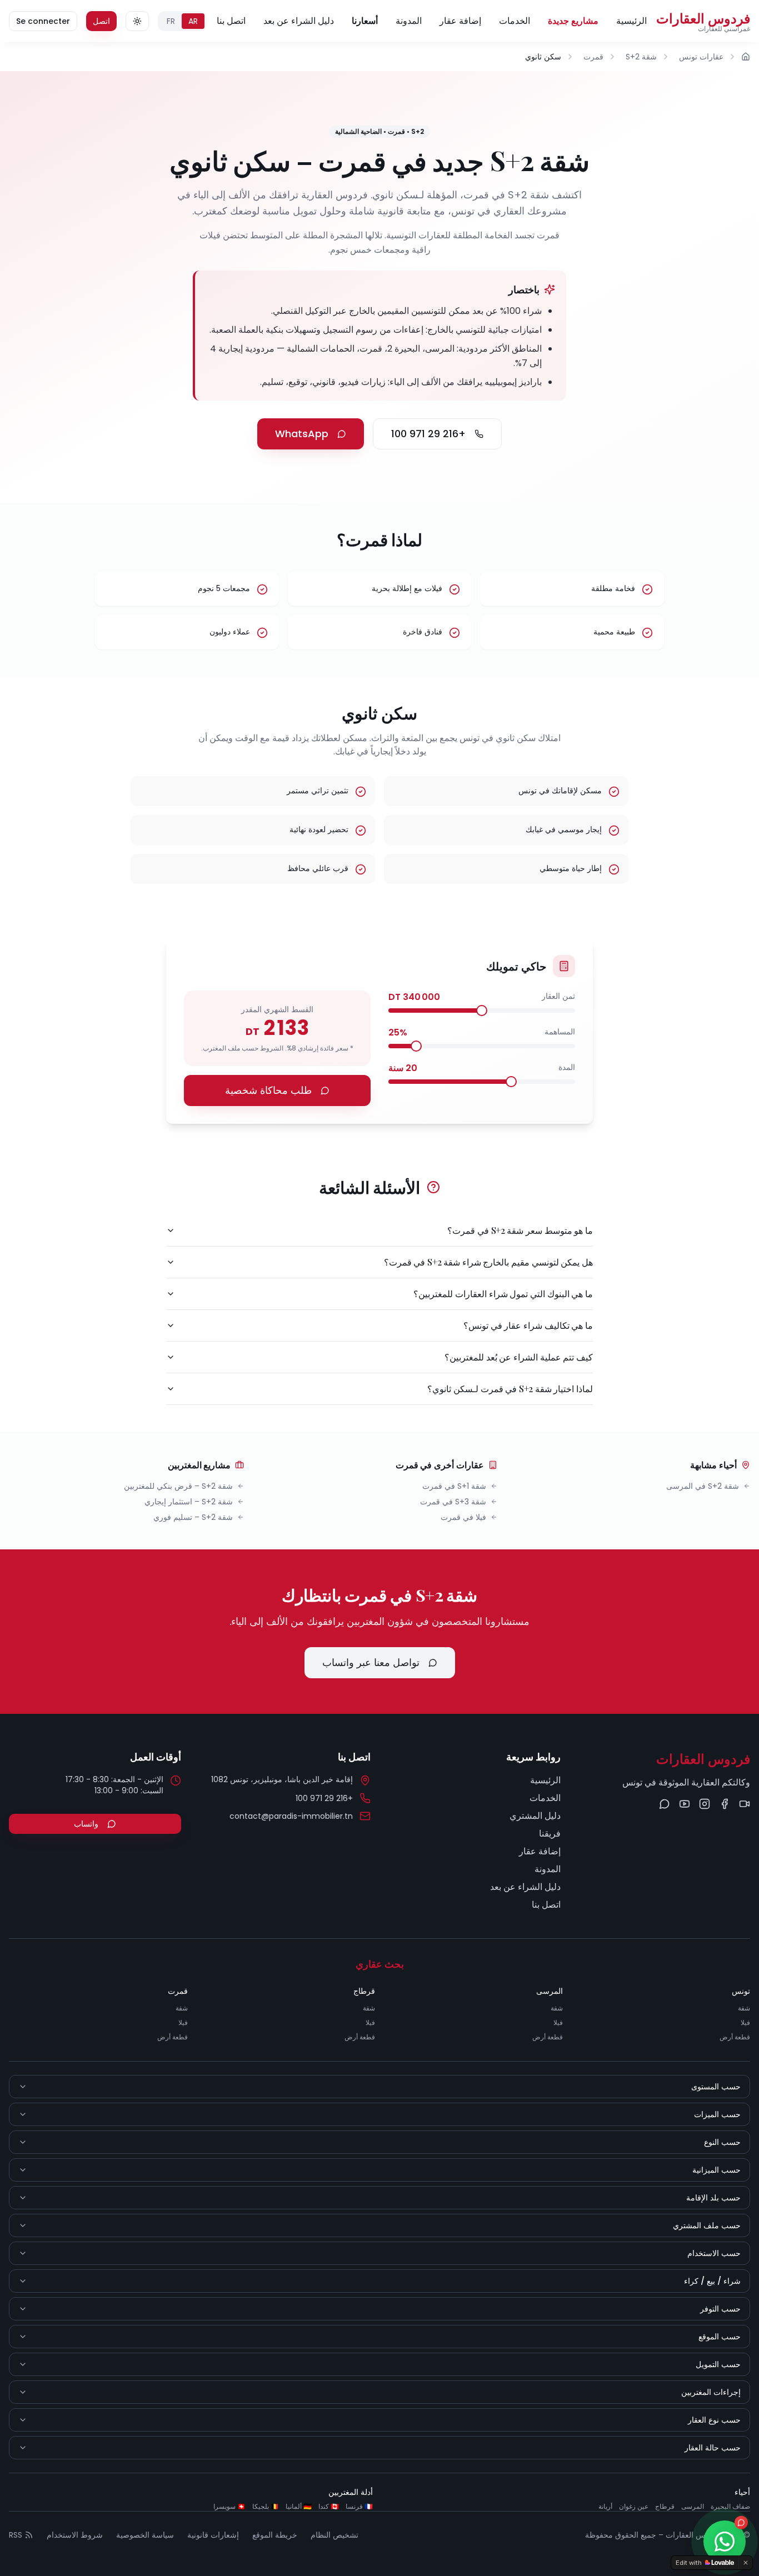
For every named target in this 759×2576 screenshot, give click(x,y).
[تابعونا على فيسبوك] (725, 1804)
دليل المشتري (535, 1816)
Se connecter (43, 21)
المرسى (693, 2507)
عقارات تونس (701, 57)
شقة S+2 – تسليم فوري (193, 1517)
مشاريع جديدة (573, 21)
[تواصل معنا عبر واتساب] (665, 1804)
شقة (744, 2008)
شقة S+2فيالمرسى (703, 1486)
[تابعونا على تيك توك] (745, 1804)
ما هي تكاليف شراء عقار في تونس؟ (528, 1325)
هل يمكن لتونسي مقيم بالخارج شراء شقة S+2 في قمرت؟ (488, 1262)
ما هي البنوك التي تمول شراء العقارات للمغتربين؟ (503, 1294)
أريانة (605, 2507)
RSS (16, 2535)
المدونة (409, 21)
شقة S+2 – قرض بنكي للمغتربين (178, 1486)
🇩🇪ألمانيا (299, 2507)
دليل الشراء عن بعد (299, 21)
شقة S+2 (641, 57)
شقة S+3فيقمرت (453, 1502)
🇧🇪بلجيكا (266, 2507)
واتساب (86, 1824)
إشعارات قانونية (213, 2535)
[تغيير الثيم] (137, 21)
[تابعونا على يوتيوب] (685, 1804)
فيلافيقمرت (463, 1517)
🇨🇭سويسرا (229, 2507)
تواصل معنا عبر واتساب (371, 1662)
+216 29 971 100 (428, 434)
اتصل (101, 21)
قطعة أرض (735, 2037)
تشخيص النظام (334, 2535)
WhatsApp (302, 434)
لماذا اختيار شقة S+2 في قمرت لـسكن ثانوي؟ (510, 1389)
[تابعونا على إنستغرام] (705, 1804)
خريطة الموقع (275, 2535)
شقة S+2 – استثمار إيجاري (189, 1502)
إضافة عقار (460, 21)
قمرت (593, 57)
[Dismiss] (746, 2563)
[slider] (482, 1011)
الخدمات (515, 21)
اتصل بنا (231, 21)
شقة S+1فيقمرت (454, 1486)
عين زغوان (634, 2507)
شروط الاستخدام (75, 2535)
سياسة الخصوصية (145, 2535)
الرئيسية (631, 21)
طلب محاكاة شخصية (268, 1090)
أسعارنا (365, 21)
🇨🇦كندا (329, 2507)
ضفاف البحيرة (730, 2507)
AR (193, 21)
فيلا (745, 2022)
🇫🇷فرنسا (359, 2507)
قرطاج (665, 2507)
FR (171, 21)
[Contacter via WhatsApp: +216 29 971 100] (725, 2542)
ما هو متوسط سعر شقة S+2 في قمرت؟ (520, 1230)
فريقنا (550, 1834)
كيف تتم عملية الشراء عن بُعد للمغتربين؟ (519, 1357)
